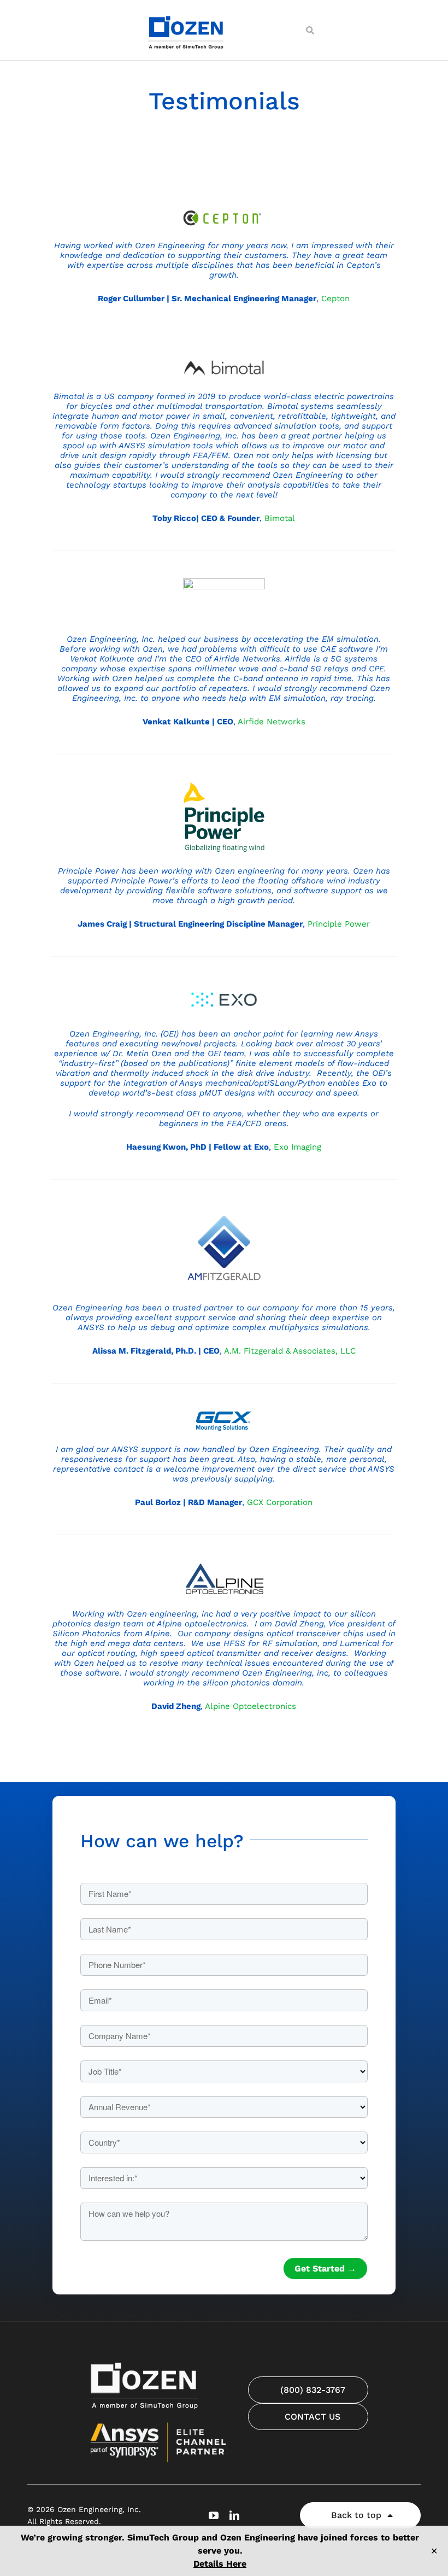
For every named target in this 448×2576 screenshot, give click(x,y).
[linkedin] (234, 2515)
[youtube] (214, 2515)
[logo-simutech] (187, 15)
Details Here (220, 2564)
